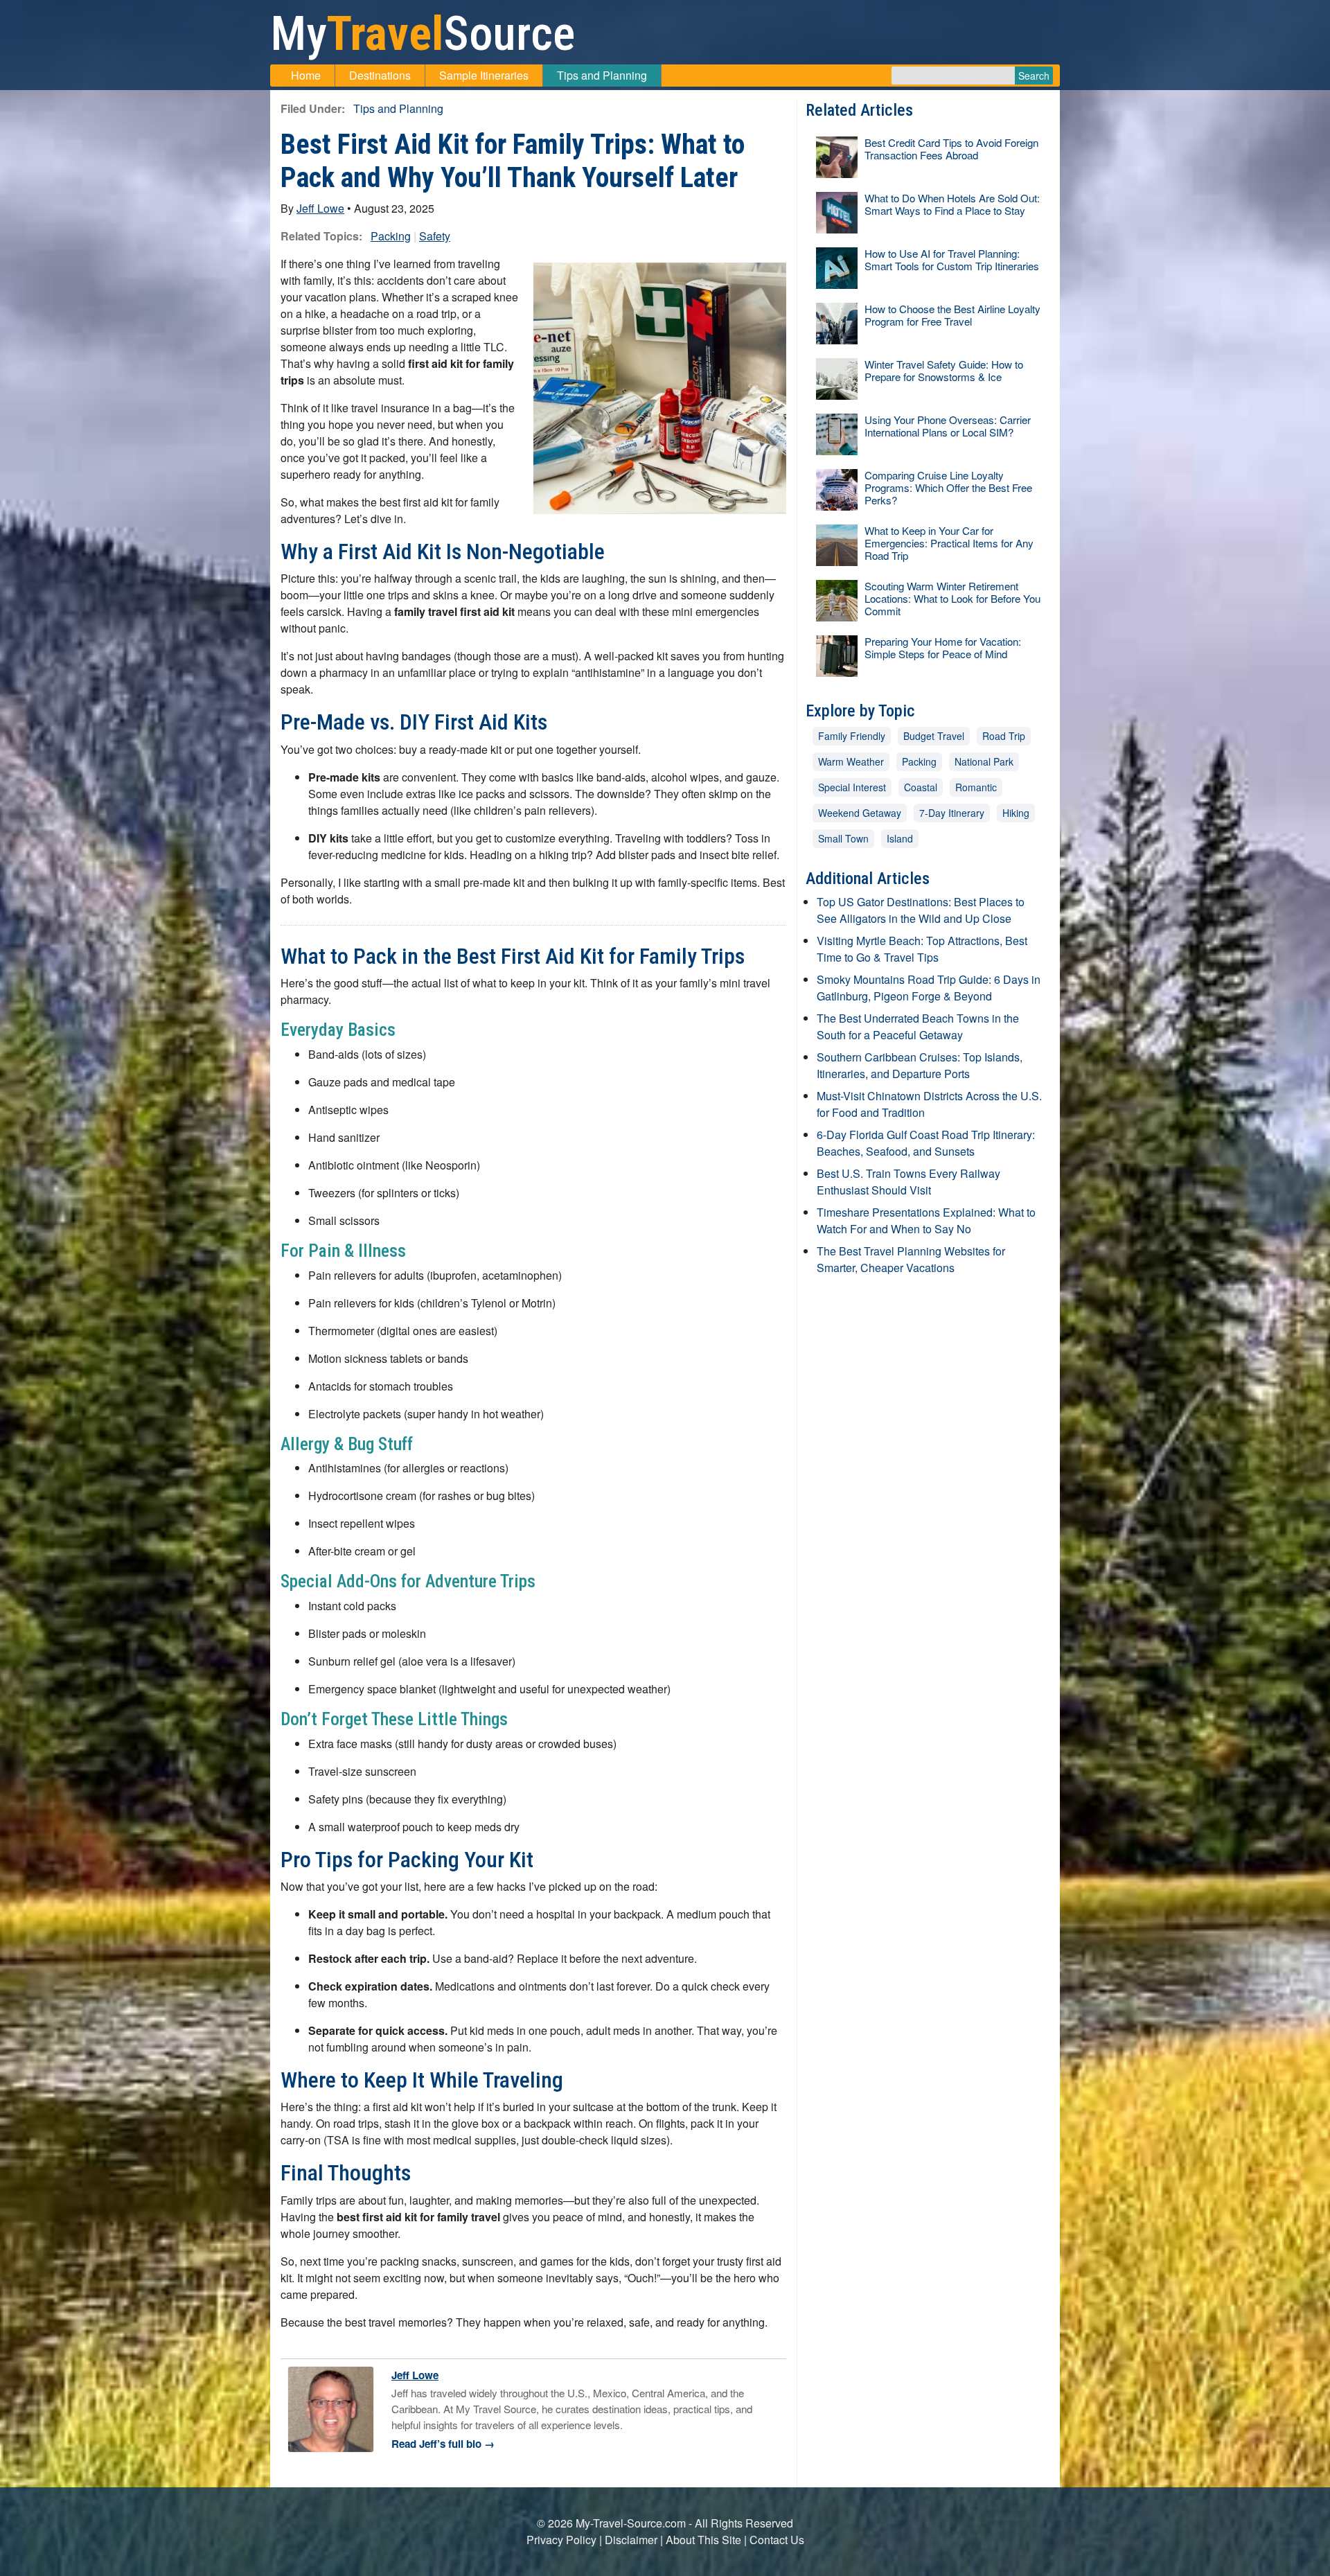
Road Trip (1004, 736)
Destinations (380, 75)
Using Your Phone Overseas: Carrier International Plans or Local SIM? (948, 426)
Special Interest (852, 787)
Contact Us (777, 2540)
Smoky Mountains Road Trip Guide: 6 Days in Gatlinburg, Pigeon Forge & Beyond (929, 988)
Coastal (921, 787)
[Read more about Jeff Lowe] (331, 2408)
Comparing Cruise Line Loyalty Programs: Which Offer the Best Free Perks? (948, 487)
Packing (391, 236)
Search (1034, 76)
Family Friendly (852, 736)
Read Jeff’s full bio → (443, 2444)
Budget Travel (934, 736)
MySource (423, 34)
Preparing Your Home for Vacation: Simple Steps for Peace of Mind (943, 647)
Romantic (976, 787)
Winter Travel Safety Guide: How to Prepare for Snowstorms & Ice (944, 370)
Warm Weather (851, 761)
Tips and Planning (602, 75)
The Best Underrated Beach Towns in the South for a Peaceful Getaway (918, 1026)
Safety (435, 236)
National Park (984, 761)
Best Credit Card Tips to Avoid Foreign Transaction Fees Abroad (951, 149)
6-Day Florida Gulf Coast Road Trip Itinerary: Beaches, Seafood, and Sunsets (926, 1143)
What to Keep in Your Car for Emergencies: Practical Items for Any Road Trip (949, 543)
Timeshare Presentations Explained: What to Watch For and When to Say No (926, 1220)
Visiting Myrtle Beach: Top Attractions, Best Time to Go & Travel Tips (922, 949)
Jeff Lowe (320, 208)
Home (306, 75)
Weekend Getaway (860, 813)
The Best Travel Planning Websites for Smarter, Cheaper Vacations (911, 1259)
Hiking (1016, 813)
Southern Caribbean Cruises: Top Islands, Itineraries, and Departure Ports (920, 1065)
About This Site (703, 2540)
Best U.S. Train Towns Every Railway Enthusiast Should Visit (908, 1182)
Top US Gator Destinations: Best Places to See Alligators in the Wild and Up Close (921, 910)
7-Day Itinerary (952, 813)
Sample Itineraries (484, 75)
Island (900, 838)
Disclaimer (631, 2540)
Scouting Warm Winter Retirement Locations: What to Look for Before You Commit (952, 598)
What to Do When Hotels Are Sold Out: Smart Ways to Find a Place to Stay (952, 204)
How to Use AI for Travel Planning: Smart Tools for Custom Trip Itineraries (952, 259)
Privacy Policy (561, 2540)
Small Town (843, 838)
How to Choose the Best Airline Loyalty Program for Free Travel (952, 315)
